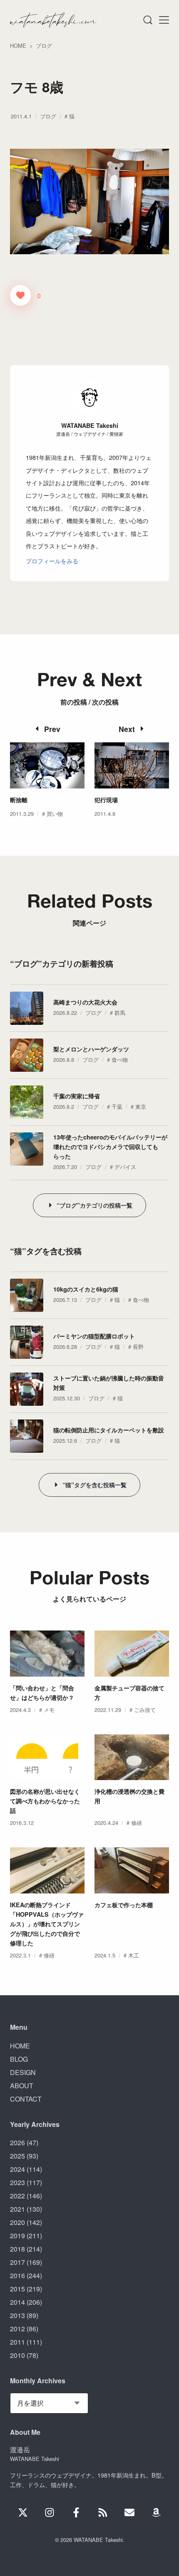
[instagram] (50, 2512)
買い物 (55, 814)
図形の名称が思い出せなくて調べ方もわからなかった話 (45, 1801)
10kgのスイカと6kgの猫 (86, 1289)
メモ (49, 1710)
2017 (17, 2262)
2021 (17, 2209)
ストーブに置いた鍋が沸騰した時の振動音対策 (109, 1383)
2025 (17, 2156)
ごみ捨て (145, 1710)
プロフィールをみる (52, 561)
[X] (23, 2512)
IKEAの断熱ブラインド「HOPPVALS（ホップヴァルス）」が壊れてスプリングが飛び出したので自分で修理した (47, 1924)
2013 (17, 2315)
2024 (17, 2169)
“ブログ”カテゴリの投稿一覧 (94, 1205)
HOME (20, 2046)
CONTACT (26, 2099)
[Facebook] (76, 2512)
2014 (17, 2302)
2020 (17, 2222)
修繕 (137, 1823)
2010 (17, 2355)
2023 (17, 2182)
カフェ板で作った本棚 (124, 1905)
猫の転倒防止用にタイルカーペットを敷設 (109, 1430)
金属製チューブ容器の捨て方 (129, 1693)
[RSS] (103, 2512)
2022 (17, 2196)
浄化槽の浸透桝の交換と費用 (129, 1796)
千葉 (117, 1106)
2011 (17, 2342)
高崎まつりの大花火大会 (85, 1002)
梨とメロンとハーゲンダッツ (91, 1049)
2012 (17, 2329)
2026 (17, 2143)
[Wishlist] (156, 2512)
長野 (138, 1347)
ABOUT (22, 2086)
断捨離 (19, 800)
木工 (134, 1955)
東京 (141, 1106)
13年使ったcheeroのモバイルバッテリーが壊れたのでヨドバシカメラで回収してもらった (110, 1147)
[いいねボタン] (20, 295)
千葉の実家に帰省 (77, 1096)
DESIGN (23, 2072)
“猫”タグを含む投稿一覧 (94, 1485)
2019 (17, 2236)
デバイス (125, 1167)
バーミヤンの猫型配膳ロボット (94, 1336)
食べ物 (120, 1060)
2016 (17, 2275)
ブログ (48, 116)
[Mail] (129, 2512)
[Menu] (147, 20)
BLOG (19, 2059)
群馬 (120, 1013)
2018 (17, 2249)
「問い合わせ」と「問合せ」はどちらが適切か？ (42, 1693)
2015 (17, 2289)
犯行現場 (106, 800)
